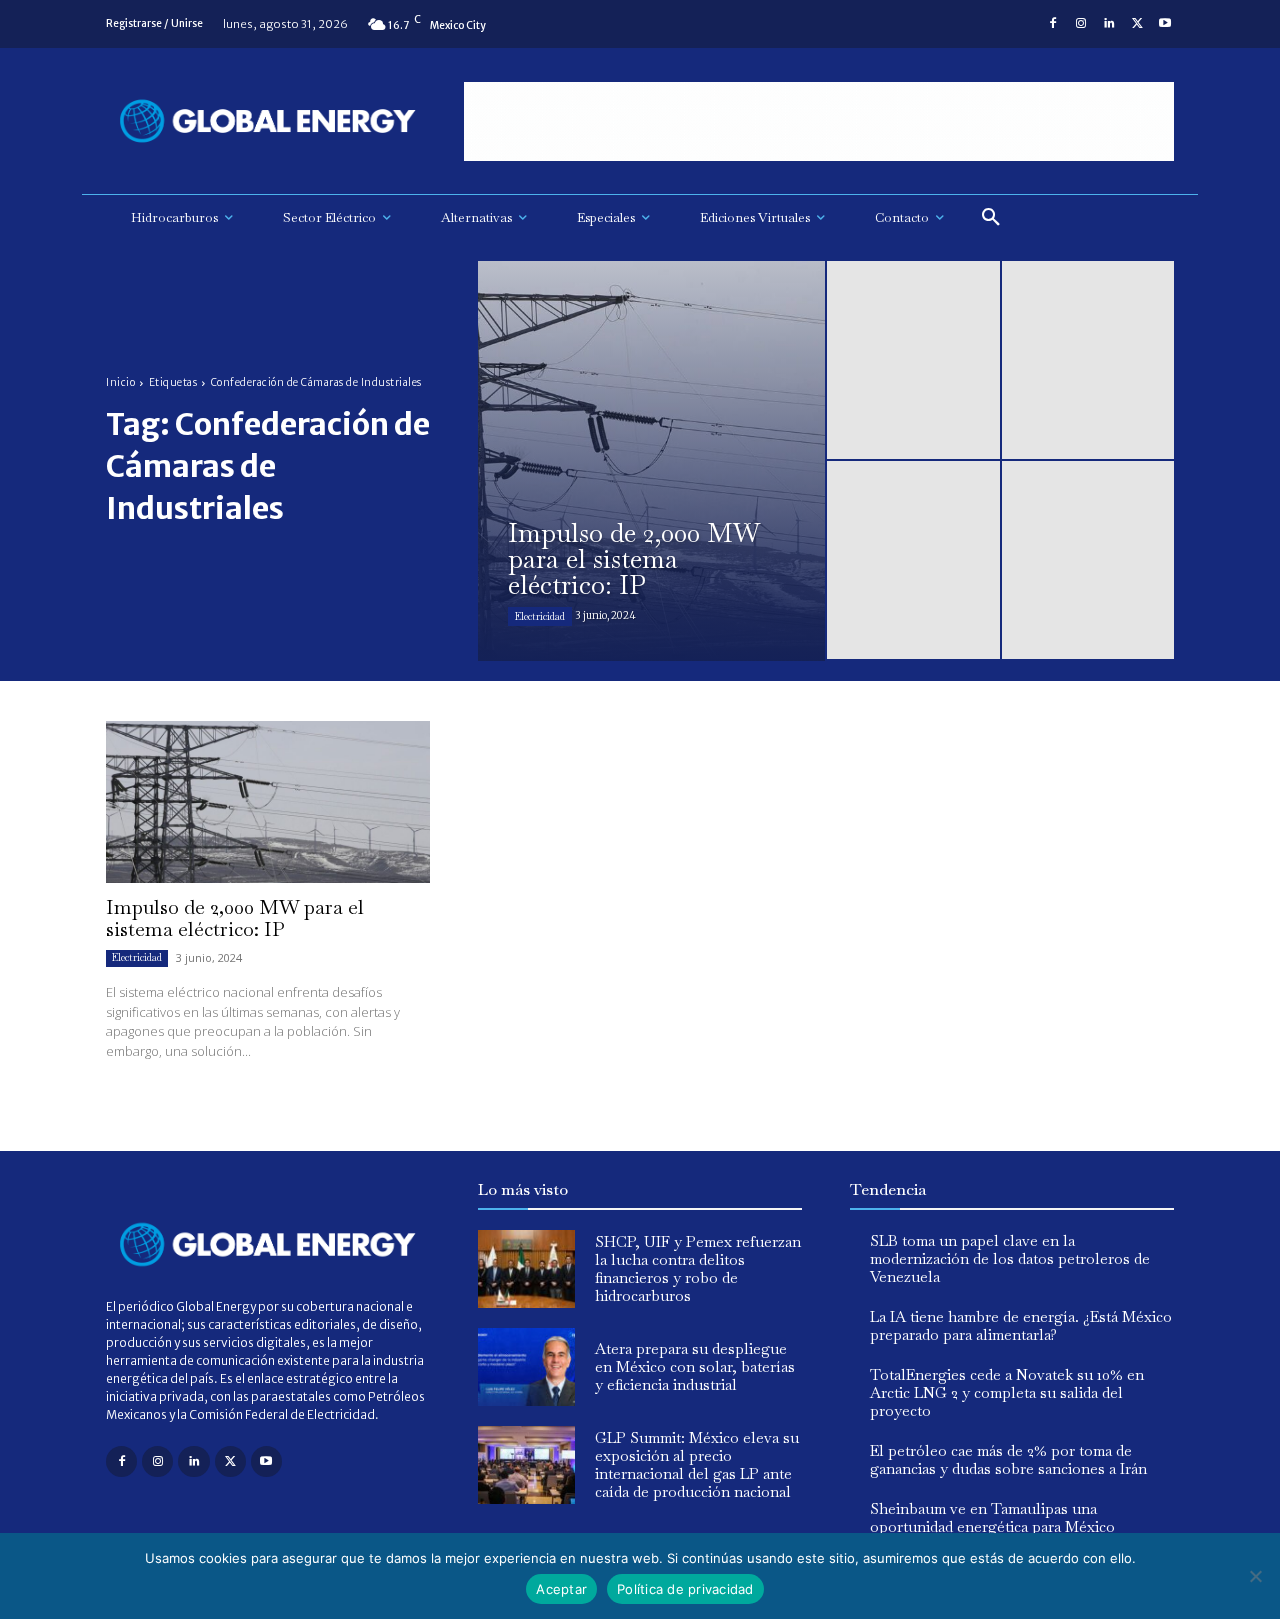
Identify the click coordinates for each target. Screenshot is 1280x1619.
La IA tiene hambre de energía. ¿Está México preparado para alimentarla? (1021, 1325)
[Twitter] (1137, 24)
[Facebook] (1053, 24)
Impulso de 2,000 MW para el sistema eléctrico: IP (235, 918)
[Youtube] (1165, 24)
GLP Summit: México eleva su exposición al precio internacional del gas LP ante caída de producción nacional (697, 1464)
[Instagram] (1081, 24)
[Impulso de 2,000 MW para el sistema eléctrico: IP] (651, 461)
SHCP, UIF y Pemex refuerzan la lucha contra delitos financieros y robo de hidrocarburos (698, 1268)
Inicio (120, 382)
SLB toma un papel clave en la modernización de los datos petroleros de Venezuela (1010, 1258)
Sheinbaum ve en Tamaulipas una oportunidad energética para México (992, 1517)
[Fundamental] (819, 121)
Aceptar (561, 1589)
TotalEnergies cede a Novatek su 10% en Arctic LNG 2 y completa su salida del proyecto (1007, 1392)
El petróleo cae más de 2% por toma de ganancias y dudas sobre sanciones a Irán (1008, 1459)
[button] (991, 218)
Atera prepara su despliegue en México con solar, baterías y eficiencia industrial (695, 1366)
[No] (1255, 1576)
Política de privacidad (685, 1589)
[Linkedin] (1109, 24)
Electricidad (540, 616)
